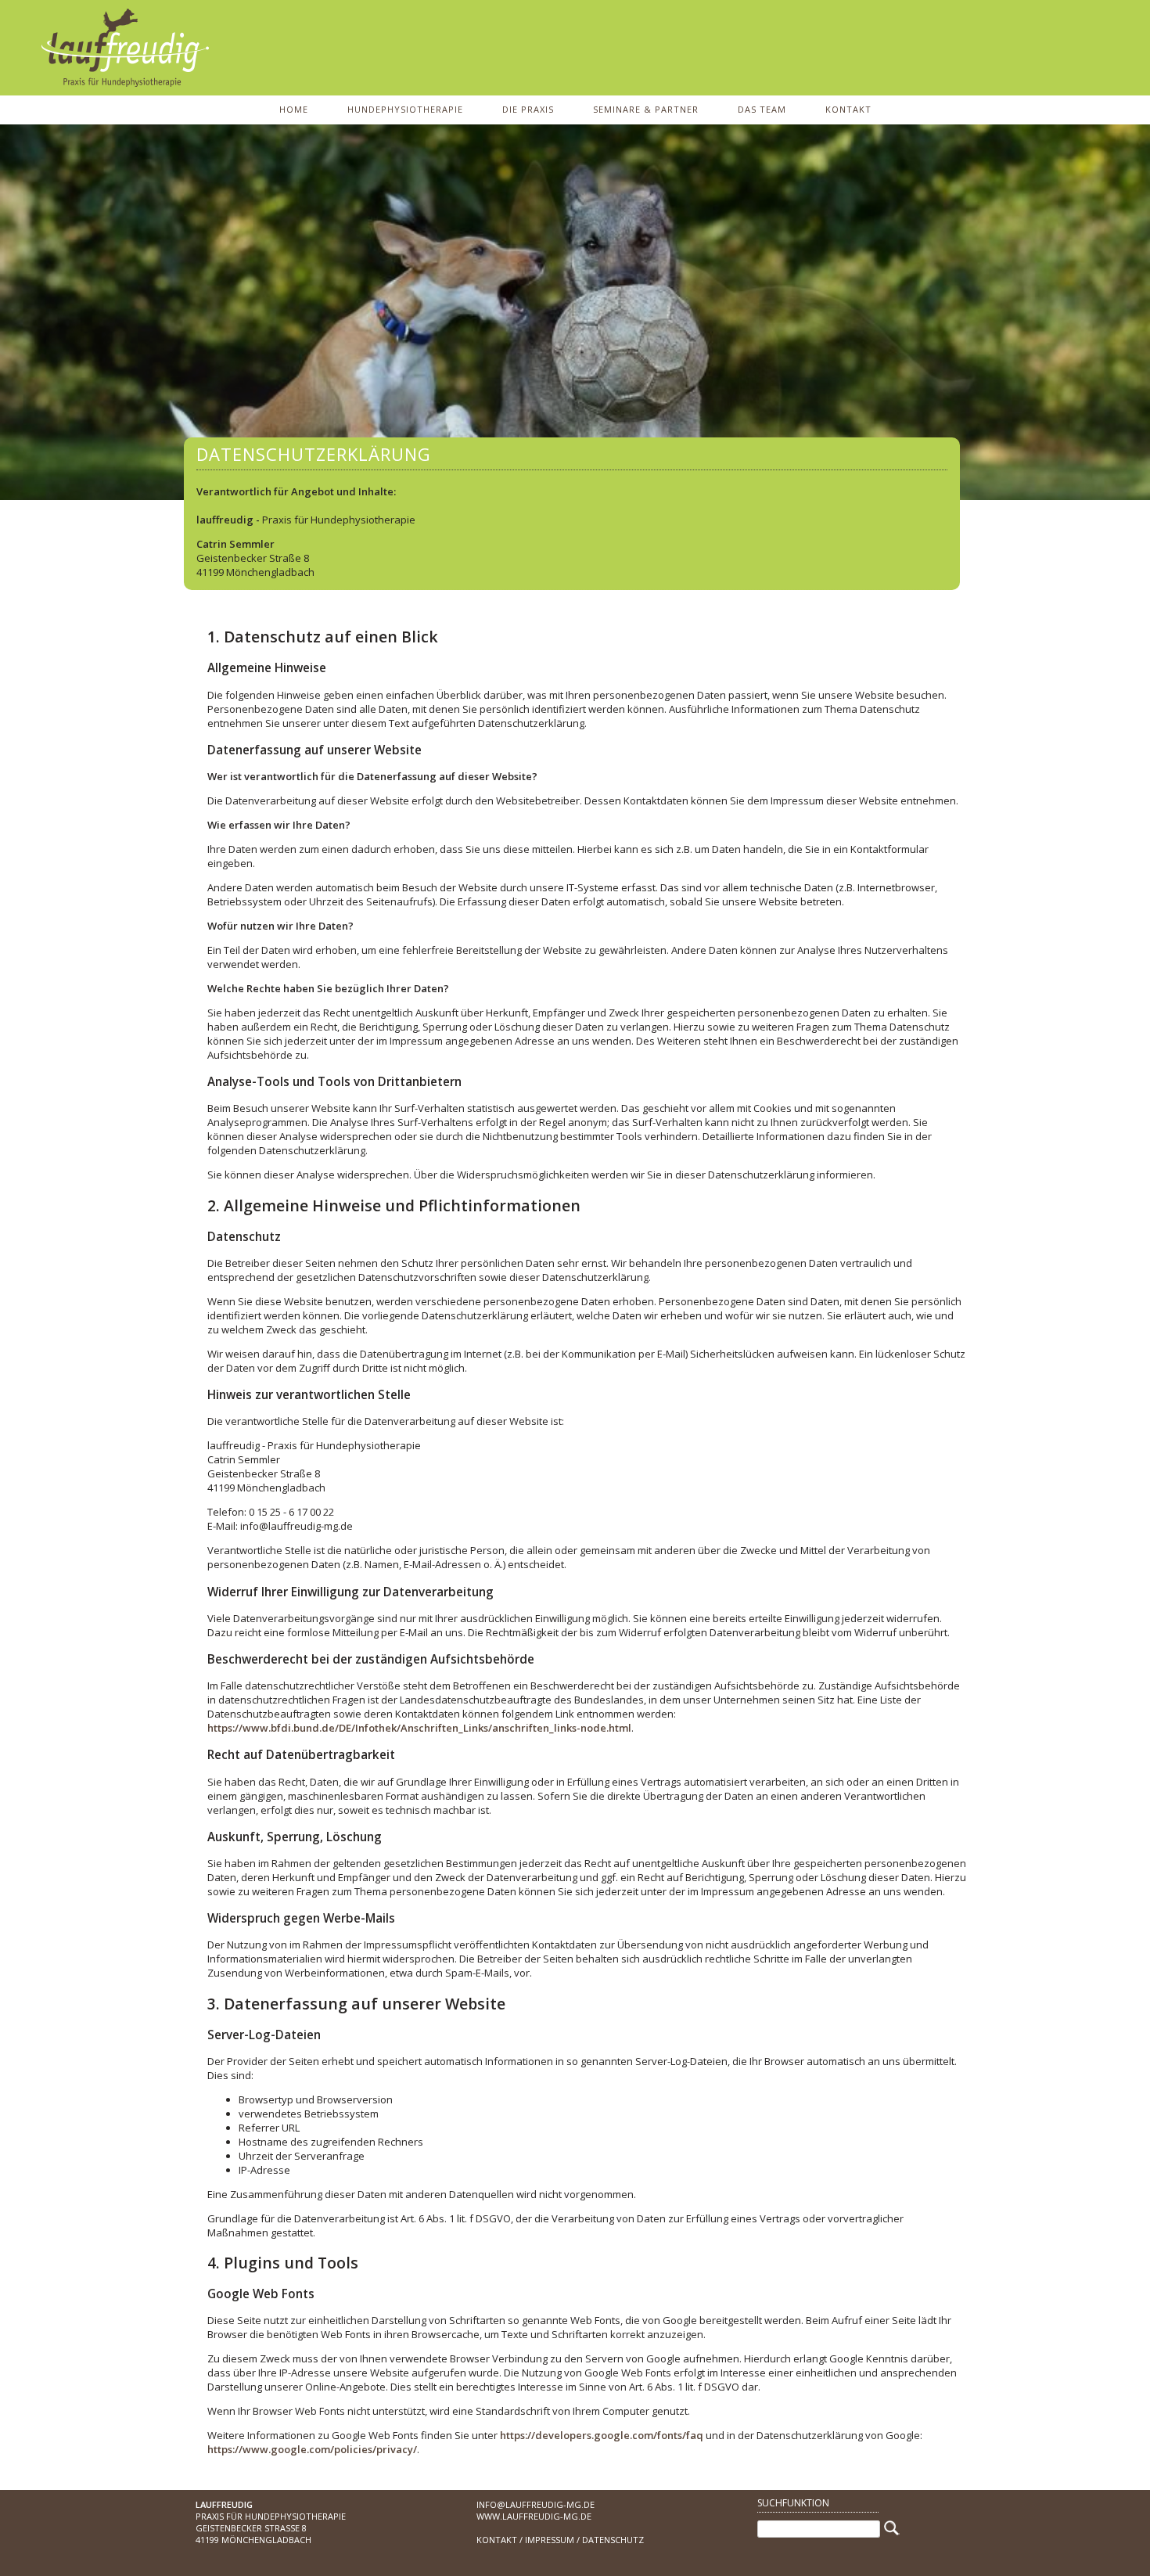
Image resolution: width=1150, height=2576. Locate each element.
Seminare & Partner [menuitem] (646, 109)
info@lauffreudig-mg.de (535, 2504)
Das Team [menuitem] (762, 109)
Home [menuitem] (294, 109)
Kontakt (497, 2540)
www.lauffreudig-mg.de (534, 2516)
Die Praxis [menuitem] (528, 109)
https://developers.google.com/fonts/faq (602, 2435)
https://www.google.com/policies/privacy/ (312, 2449)
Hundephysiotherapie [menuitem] (405, 109)
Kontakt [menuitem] (848, 109)
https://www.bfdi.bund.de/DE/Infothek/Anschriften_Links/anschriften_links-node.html (419, 1728)
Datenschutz (613, 2540)
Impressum (550, 2540)
